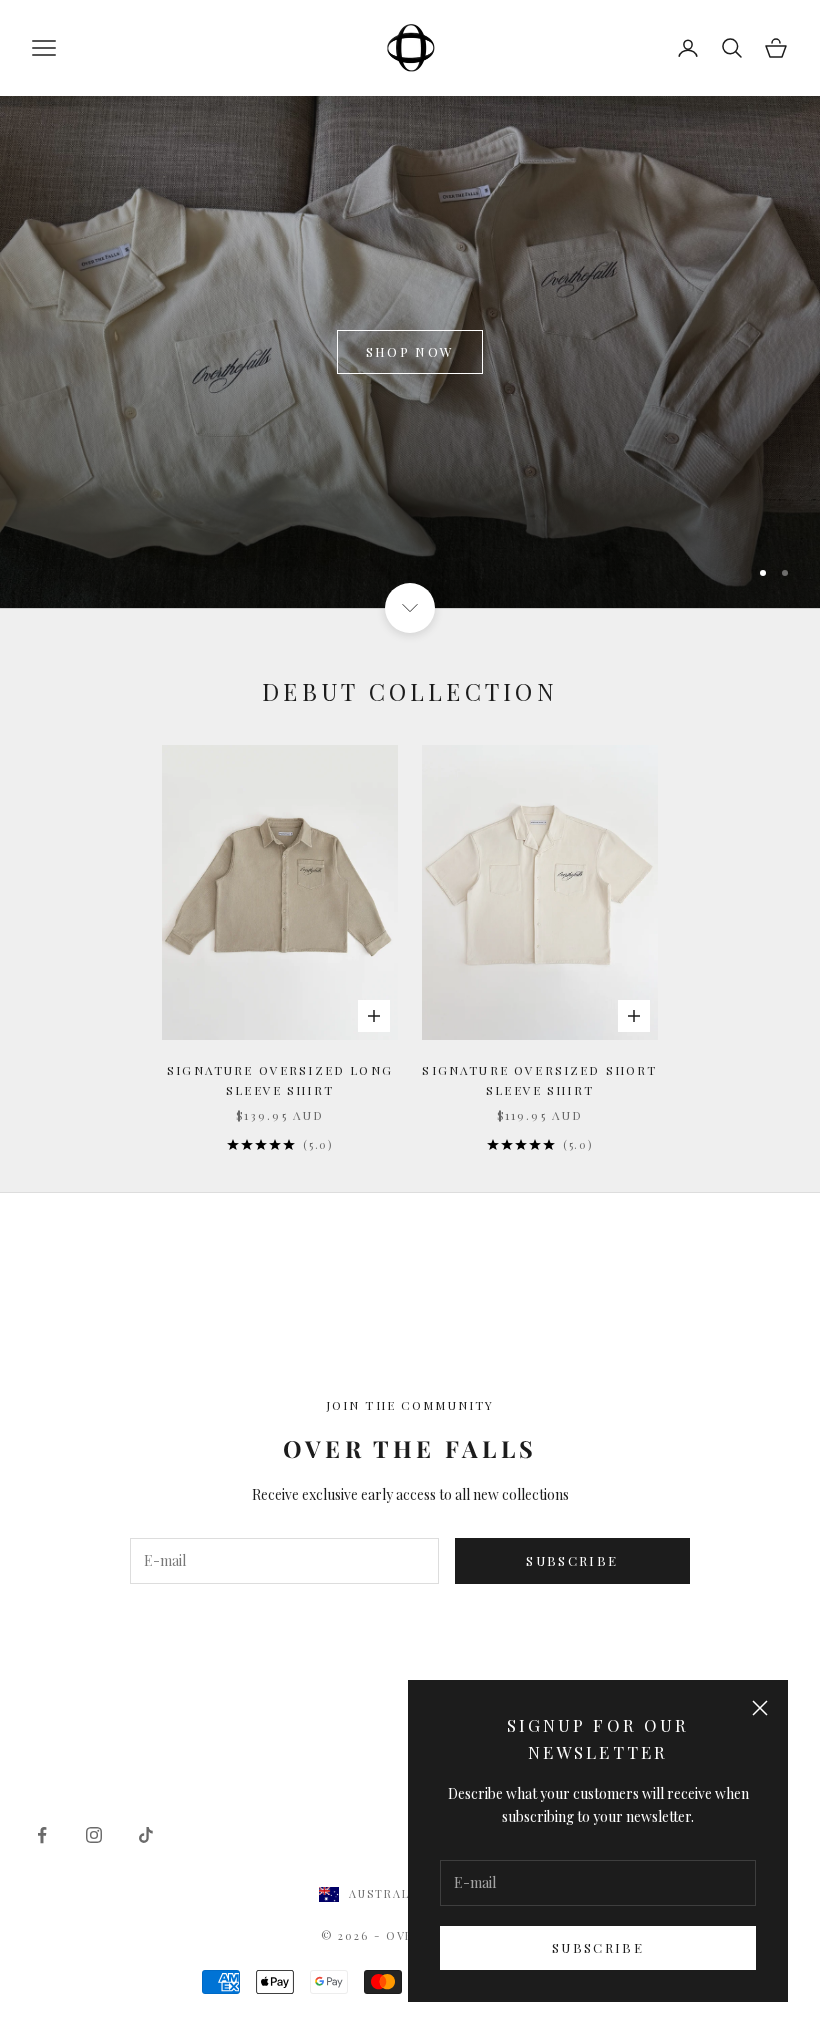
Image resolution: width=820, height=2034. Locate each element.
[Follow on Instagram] (94, 1835)
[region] (410, 352)
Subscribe (598, 1947)
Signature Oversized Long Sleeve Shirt (280, 1080)
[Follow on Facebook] (42, 1835)
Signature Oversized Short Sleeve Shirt (539, 1080)
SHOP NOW (410, 351)
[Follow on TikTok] (146, 1835)
